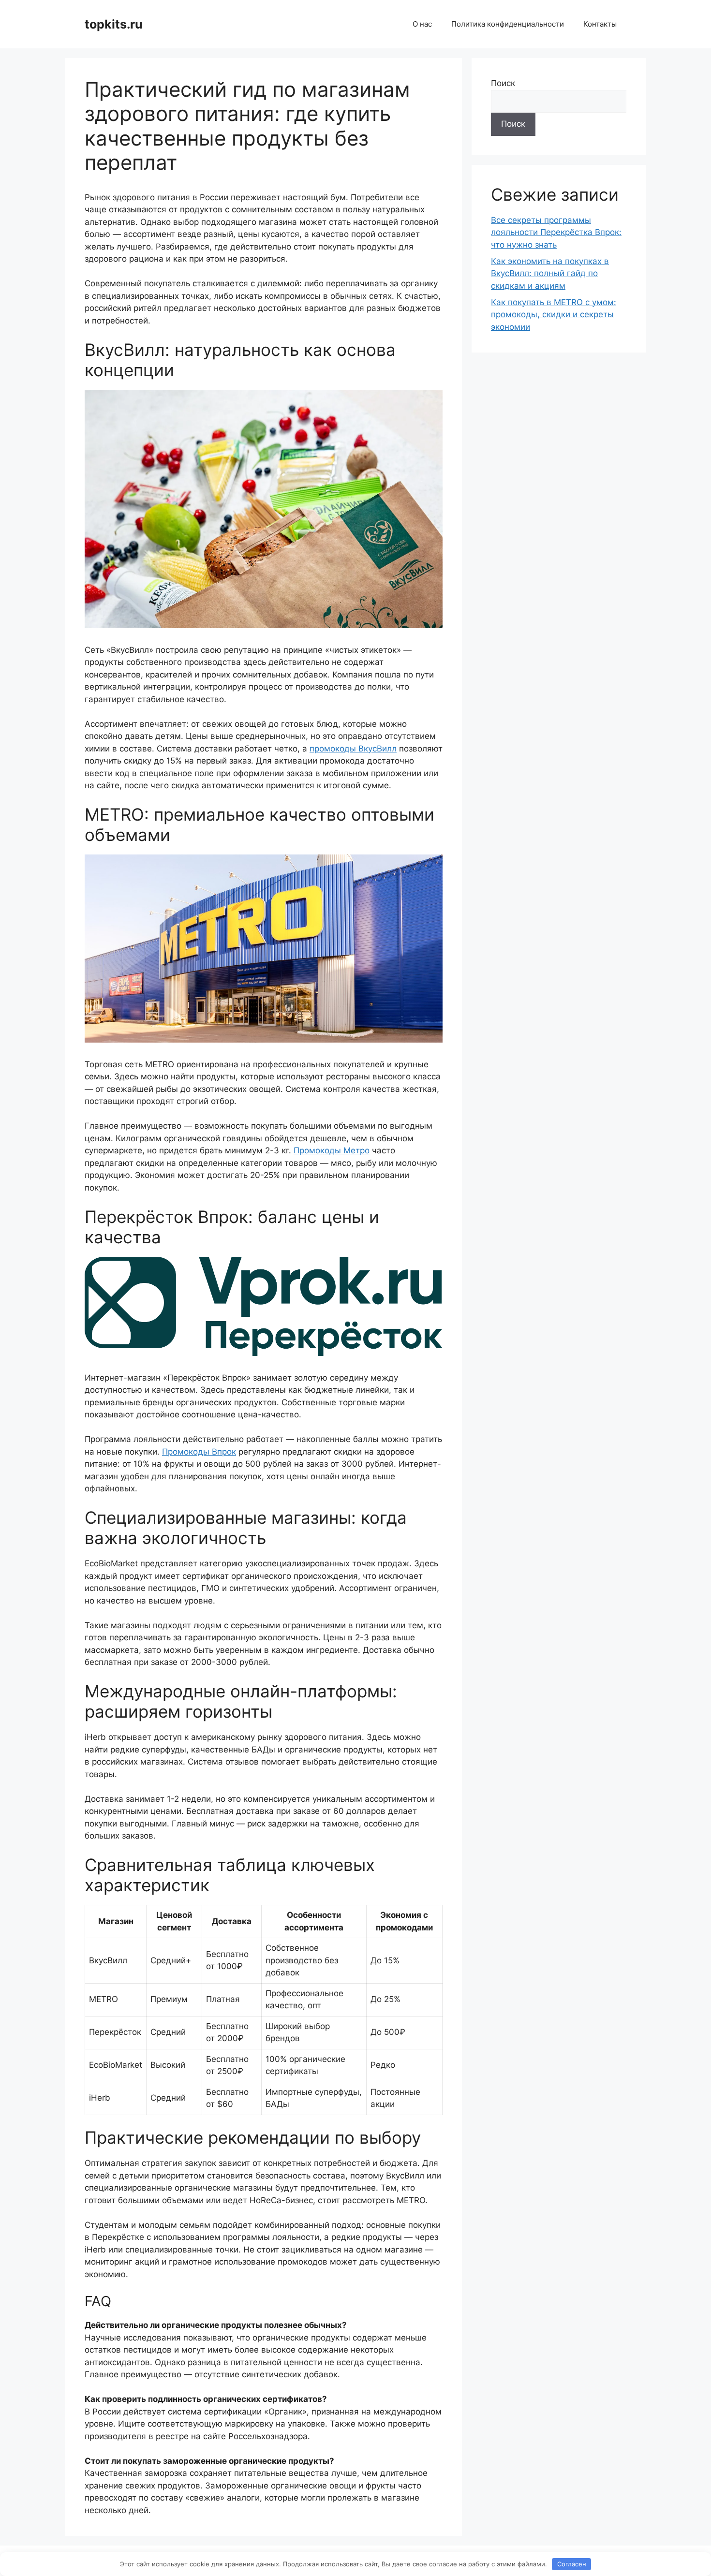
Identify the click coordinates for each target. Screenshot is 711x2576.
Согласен (572, 2564)
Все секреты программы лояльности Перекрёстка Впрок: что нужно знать (556, 232)
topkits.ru (114, 24)
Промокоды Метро (332, 1150)
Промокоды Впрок (199, 1452)
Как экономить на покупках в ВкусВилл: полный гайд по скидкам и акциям (550, 273)
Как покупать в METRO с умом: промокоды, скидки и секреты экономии (554, 315)
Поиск (503, 83)
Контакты (600, 24)
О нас (422, 24)
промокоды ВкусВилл (353, 749)
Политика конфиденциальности (508, 24)
